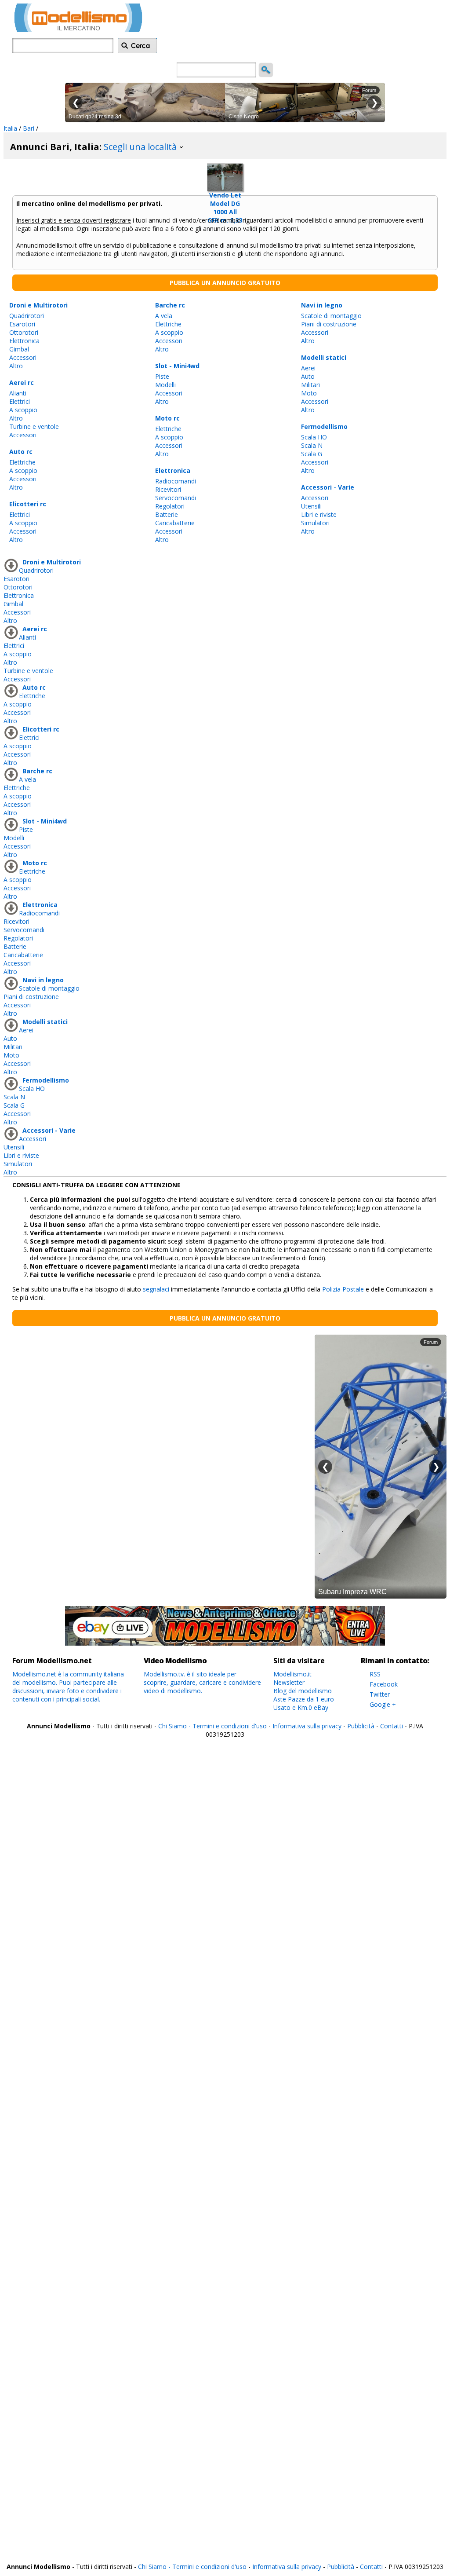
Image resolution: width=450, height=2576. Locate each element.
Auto (308, 376)
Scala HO (314, 437)
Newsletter (289, 1682)
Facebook (384, 1684)
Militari (310, 385)
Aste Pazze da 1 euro (304, 1699)
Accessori (23, 357)
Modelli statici (324, 357)
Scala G (312, 454)
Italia (10, 128)
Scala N (312, 445)
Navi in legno (322, 305)
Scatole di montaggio (331, 316)
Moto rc (167, 418)
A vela (164, 316)
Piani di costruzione (329, 324)
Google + (383, 1704)
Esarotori (22, 324)
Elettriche (22, 462)
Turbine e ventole (34, 426)
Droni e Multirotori (38, 305)
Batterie (167, 514)
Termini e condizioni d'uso (230, 1726)
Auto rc (21, 452)
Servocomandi (176, 498)
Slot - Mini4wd (177, 366)
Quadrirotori (27, 316)
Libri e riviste (319, 514)
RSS (375, 1674)
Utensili (311, 506)
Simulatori (315, 523)
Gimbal (19, 349)
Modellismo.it (292, 1674)
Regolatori (170, 506)
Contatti (392, 1726)
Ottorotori (24, 332)
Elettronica (24, 341)
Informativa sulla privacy (307, 1726)
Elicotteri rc (28, 504)
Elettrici (20, 401)
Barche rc (170, 305)
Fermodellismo (324, 426)
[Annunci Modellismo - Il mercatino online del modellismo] (78, 30)
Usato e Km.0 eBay (301, 1707)
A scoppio (23, 410)
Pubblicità (362, 1726)
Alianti (18, 393)
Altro (16, 366)
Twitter (380, 1694)
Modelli (165, 385)
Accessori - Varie (328, 487)
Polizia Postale (343, 1289)
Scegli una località (141, 147)
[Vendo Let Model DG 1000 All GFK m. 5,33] (225, 175)
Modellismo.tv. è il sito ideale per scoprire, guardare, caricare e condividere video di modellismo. (202, 1682)
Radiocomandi (176, 481)
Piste (162, 376)
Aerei (308, 368)
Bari (29, 128)
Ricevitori (168, 489)
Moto (309, 393)
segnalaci (156, 1289)
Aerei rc (22, 382)
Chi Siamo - (175, 1726)
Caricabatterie (175, 523)
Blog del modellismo (303, 1691)
